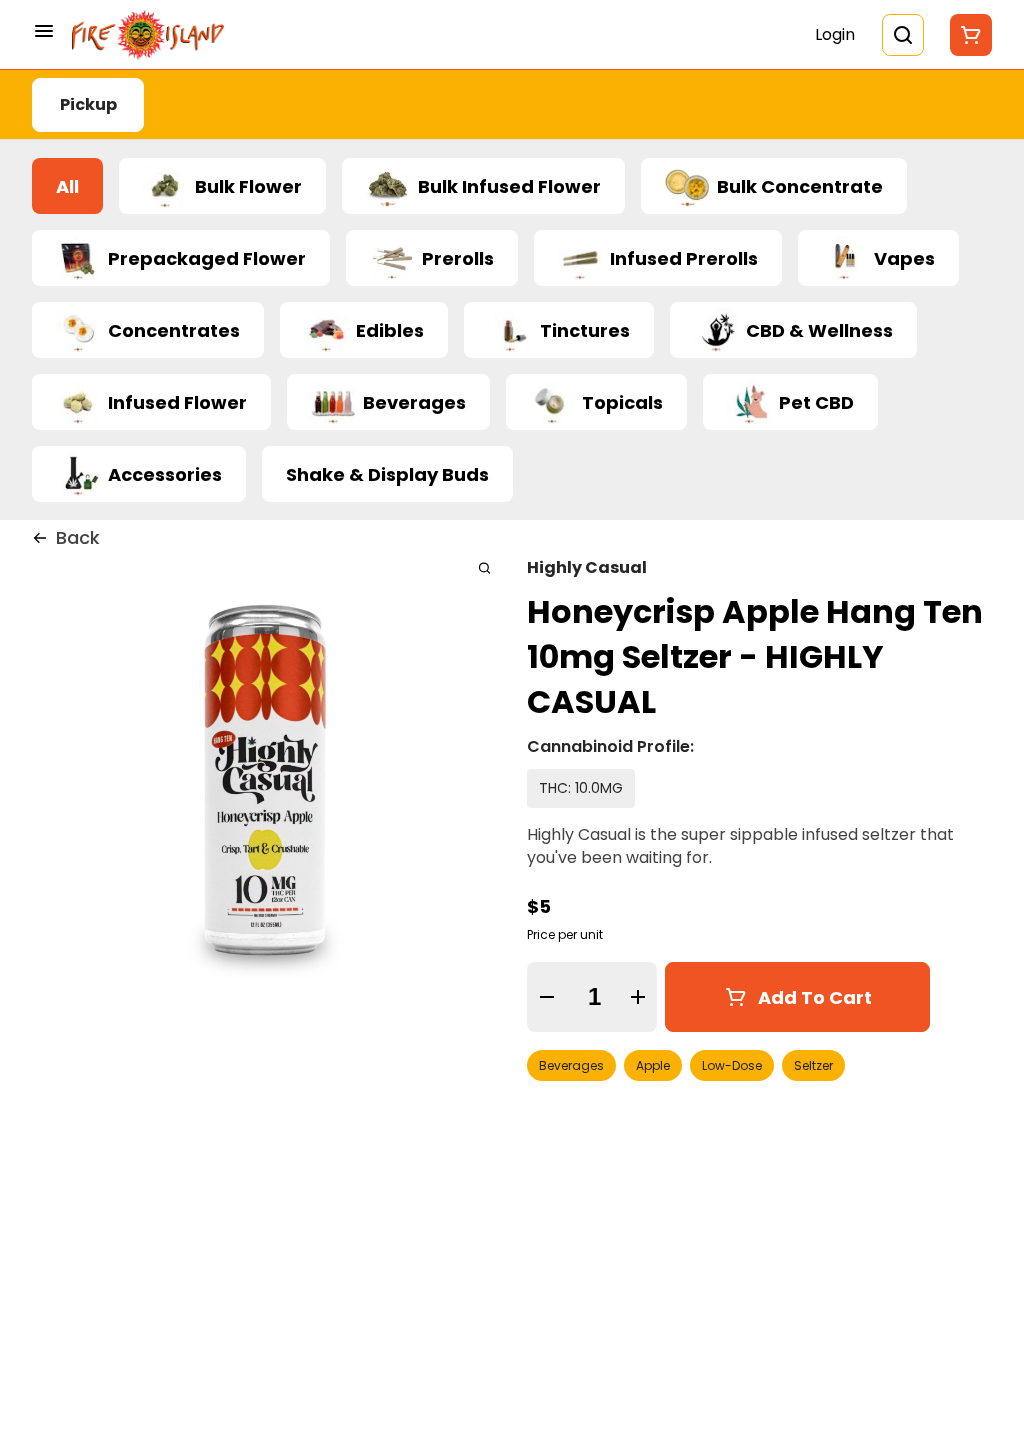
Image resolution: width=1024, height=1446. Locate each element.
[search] (484, 567)
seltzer (813, 1065)
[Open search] (903, 35)
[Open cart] (967, 35)
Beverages (571, 1065)
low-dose (732, 1065)
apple (653, 1065)
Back (78, 537)
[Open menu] (44, 31)
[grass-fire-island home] (148, 35)
